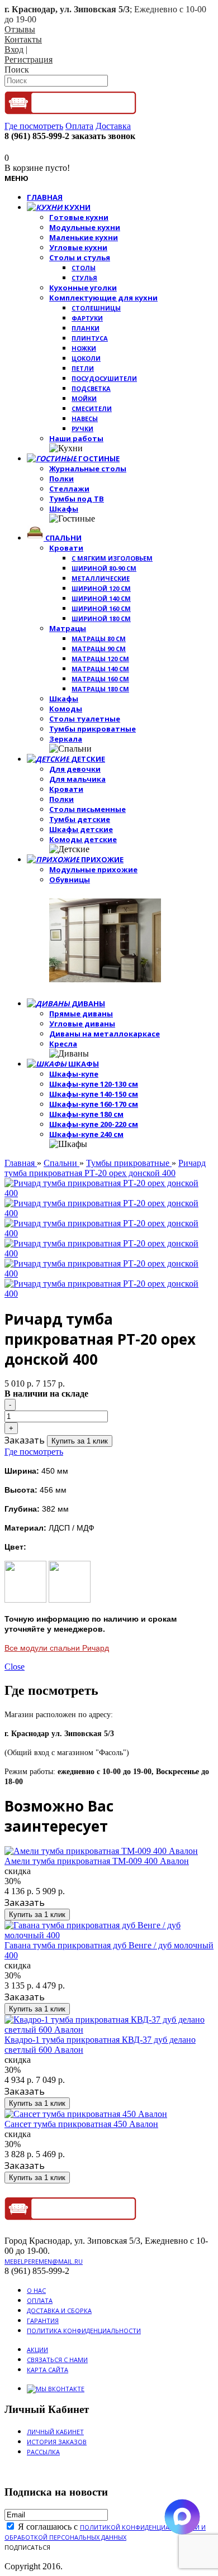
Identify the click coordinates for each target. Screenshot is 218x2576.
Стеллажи (69, 489)
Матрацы (68, 628)
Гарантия (43, 2321)
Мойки (84, 398)
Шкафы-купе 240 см (86, 1134)
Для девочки (75, 769)
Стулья (84, 278)
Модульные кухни (85, 227)
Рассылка (43, 2452)
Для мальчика (77, 779)
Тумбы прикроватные (93, 729)
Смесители (92, 408)
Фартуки (87, 318)
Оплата (40, 2300)
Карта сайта (48, 2370)
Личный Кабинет (55, 2432)
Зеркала (66, 739)
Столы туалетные (85, 719)
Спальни (61, 1163)
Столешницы (96, 308)
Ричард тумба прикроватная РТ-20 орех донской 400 (105, 1168)
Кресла (63, 1044)
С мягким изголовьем (112, 558)
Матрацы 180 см (100, 689)
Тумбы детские (80, 819)
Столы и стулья (80, 257)
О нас (36, 2290)
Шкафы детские (81, 829)
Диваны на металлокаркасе (105, 1034)
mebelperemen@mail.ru (44, 2261)
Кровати (66, 548)
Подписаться (27, 2547)
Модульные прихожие (93, 869)
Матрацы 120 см (100, 659)
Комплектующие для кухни (103, 298)
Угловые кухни (78, 247)
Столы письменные (87, 809)
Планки (86, 328)
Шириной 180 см (101, 618)
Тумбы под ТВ (77, 499)
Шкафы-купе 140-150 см (94, 1094)
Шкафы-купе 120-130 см (94, 1084)
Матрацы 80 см (99, 639)
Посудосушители (104, 378)
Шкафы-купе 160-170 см (94, 1104)
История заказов (57, 2442)
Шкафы (64, 509)
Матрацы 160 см (100, 679)
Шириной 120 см (101, 588)
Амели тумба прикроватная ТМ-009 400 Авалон (97, 1861)
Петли (83, 368)
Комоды (66, 709)
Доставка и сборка (59, 2310)
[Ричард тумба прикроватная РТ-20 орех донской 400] (109, 1193)
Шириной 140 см (101, 598)
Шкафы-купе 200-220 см (94, 1124)
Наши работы (76, 438)
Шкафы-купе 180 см (86, 1114)
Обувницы (70, 880)
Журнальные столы (88, 469)
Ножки (84, 348)
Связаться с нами (57, 2360)
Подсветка (91, 388)
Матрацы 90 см (99, 649)
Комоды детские (83, 839)
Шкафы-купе (74, 1074)
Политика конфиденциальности (84, 2331)
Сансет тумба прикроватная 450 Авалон (81, 2124)
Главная (21, 1163)
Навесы (85, 419)
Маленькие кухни (84, 237)
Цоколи (86, 358)
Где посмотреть (34, 1452)
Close (15, 1667)
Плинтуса (90, 338)
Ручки (82, 429)
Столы (84, 268)
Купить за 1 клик (80, 1441)
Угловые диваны (82, 1024)
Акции (37, 2350)
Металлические (101, 578)
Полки (61, 479)
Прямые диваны (81, 1014)
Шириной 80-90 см (104, 568)
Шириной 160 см (101, 608)
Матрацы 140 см (100, 669)
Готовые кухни (79, 217)
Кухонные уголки (83, 288)
